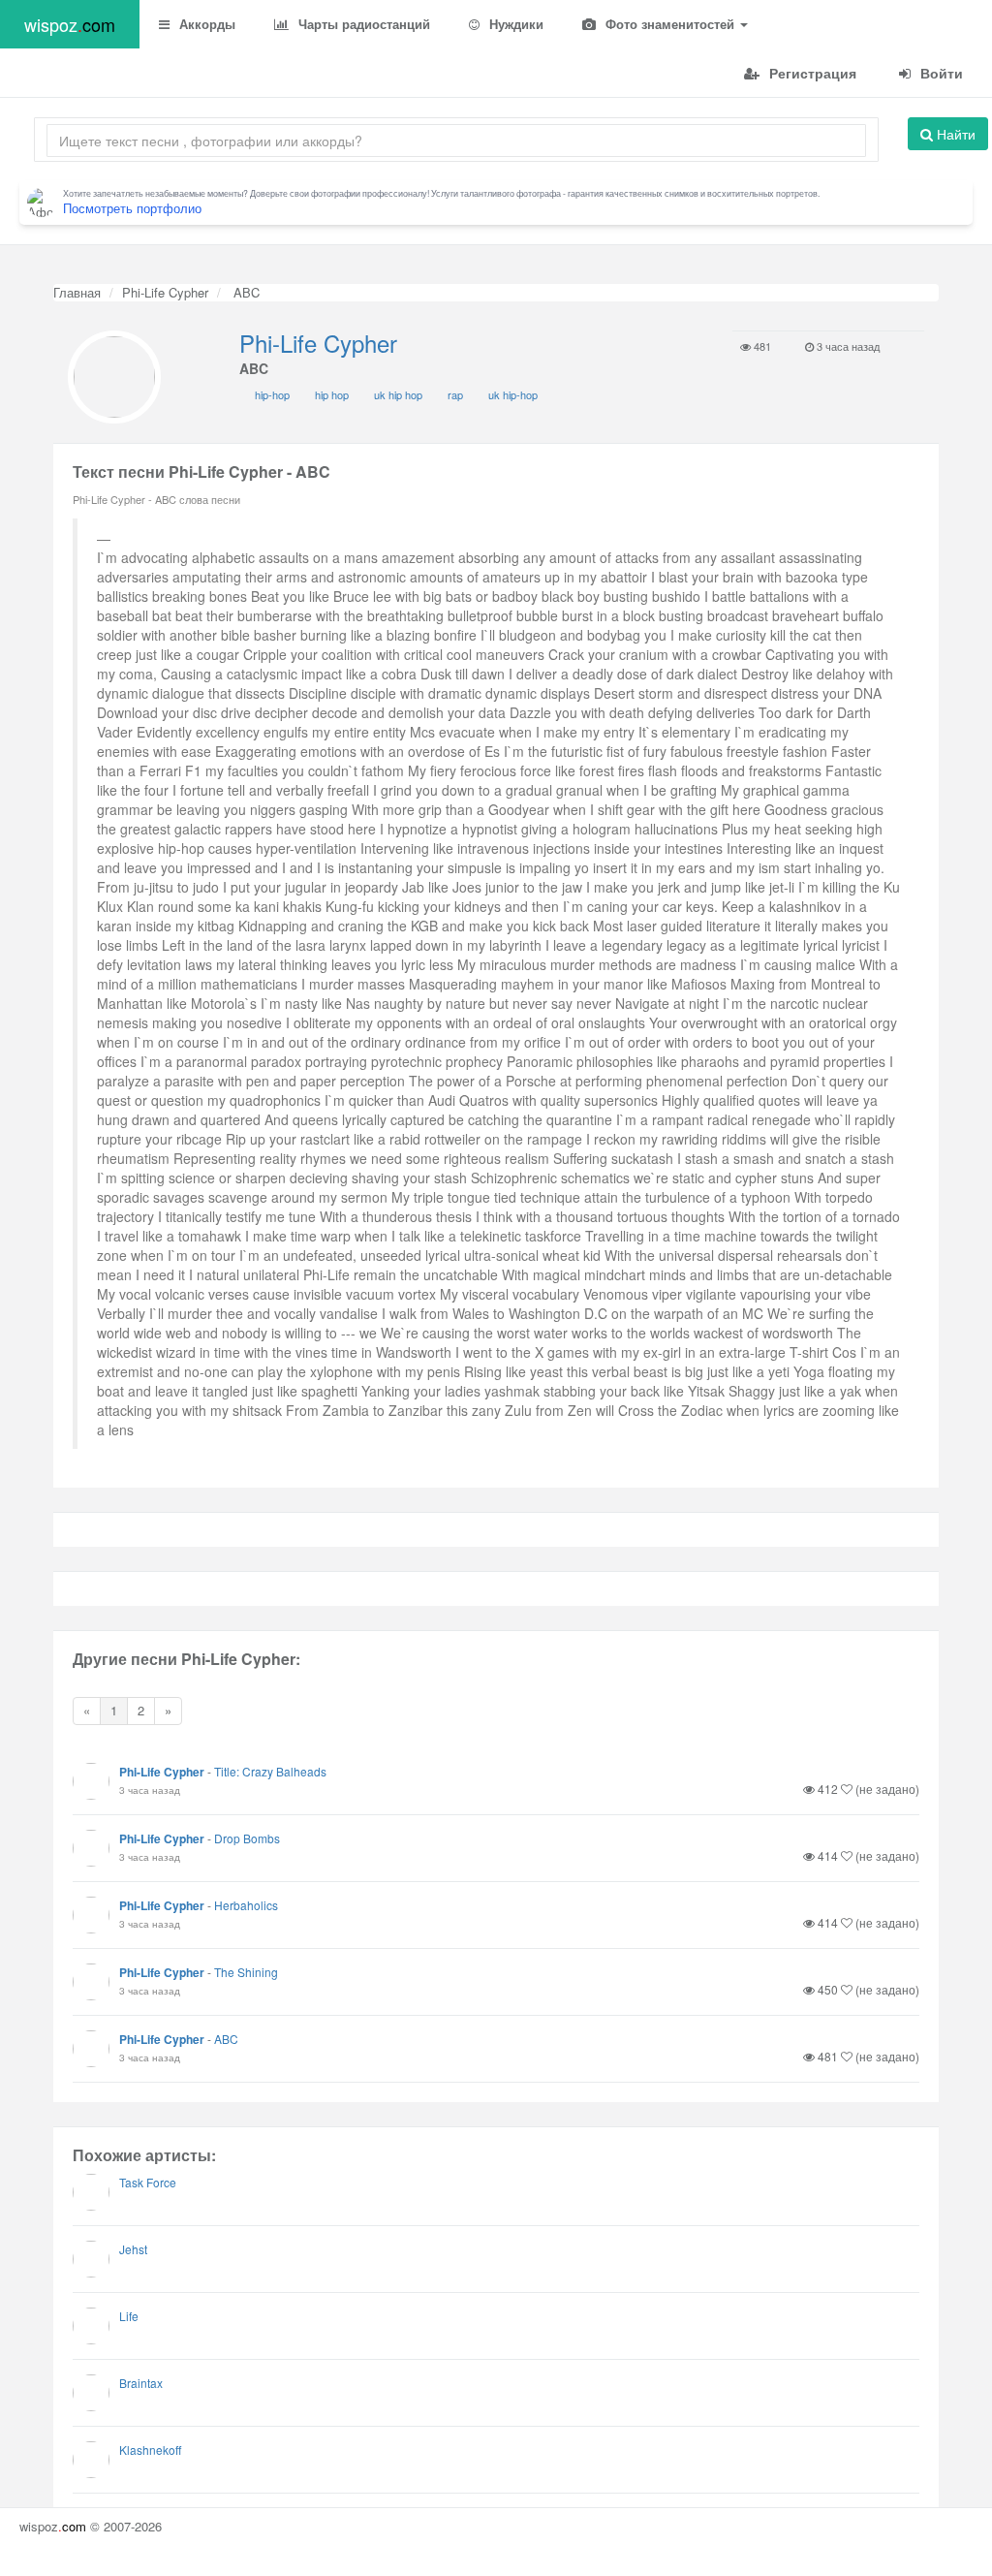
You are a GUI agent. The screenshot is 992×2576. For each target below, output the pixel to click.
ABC (226, 2039)
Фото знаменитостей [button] (670, 24)
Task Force (148, 2182)
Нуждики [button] (514, 24)
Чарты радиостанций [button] (362, 24)
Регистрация (811, 73)
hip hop (332, 394)
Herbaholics (246, 1905)
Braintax (141, 2383)
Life (129, 2316)
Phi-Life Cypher (165, 292)
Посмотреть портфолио (132, 208)
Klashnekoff (150, 2450)
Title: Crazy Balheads (270, 1771)
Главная (77, 292)
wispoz (70, 24)
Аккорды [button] (205, 24)
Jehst (133, 2249)
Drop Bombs (247, 1838)
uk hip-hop (513, 394)
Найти (954, 134)
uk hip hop (398, 394)
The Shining (246, 1972)
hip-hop (272, 394)
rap (455, 394)
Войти (940, 73)
